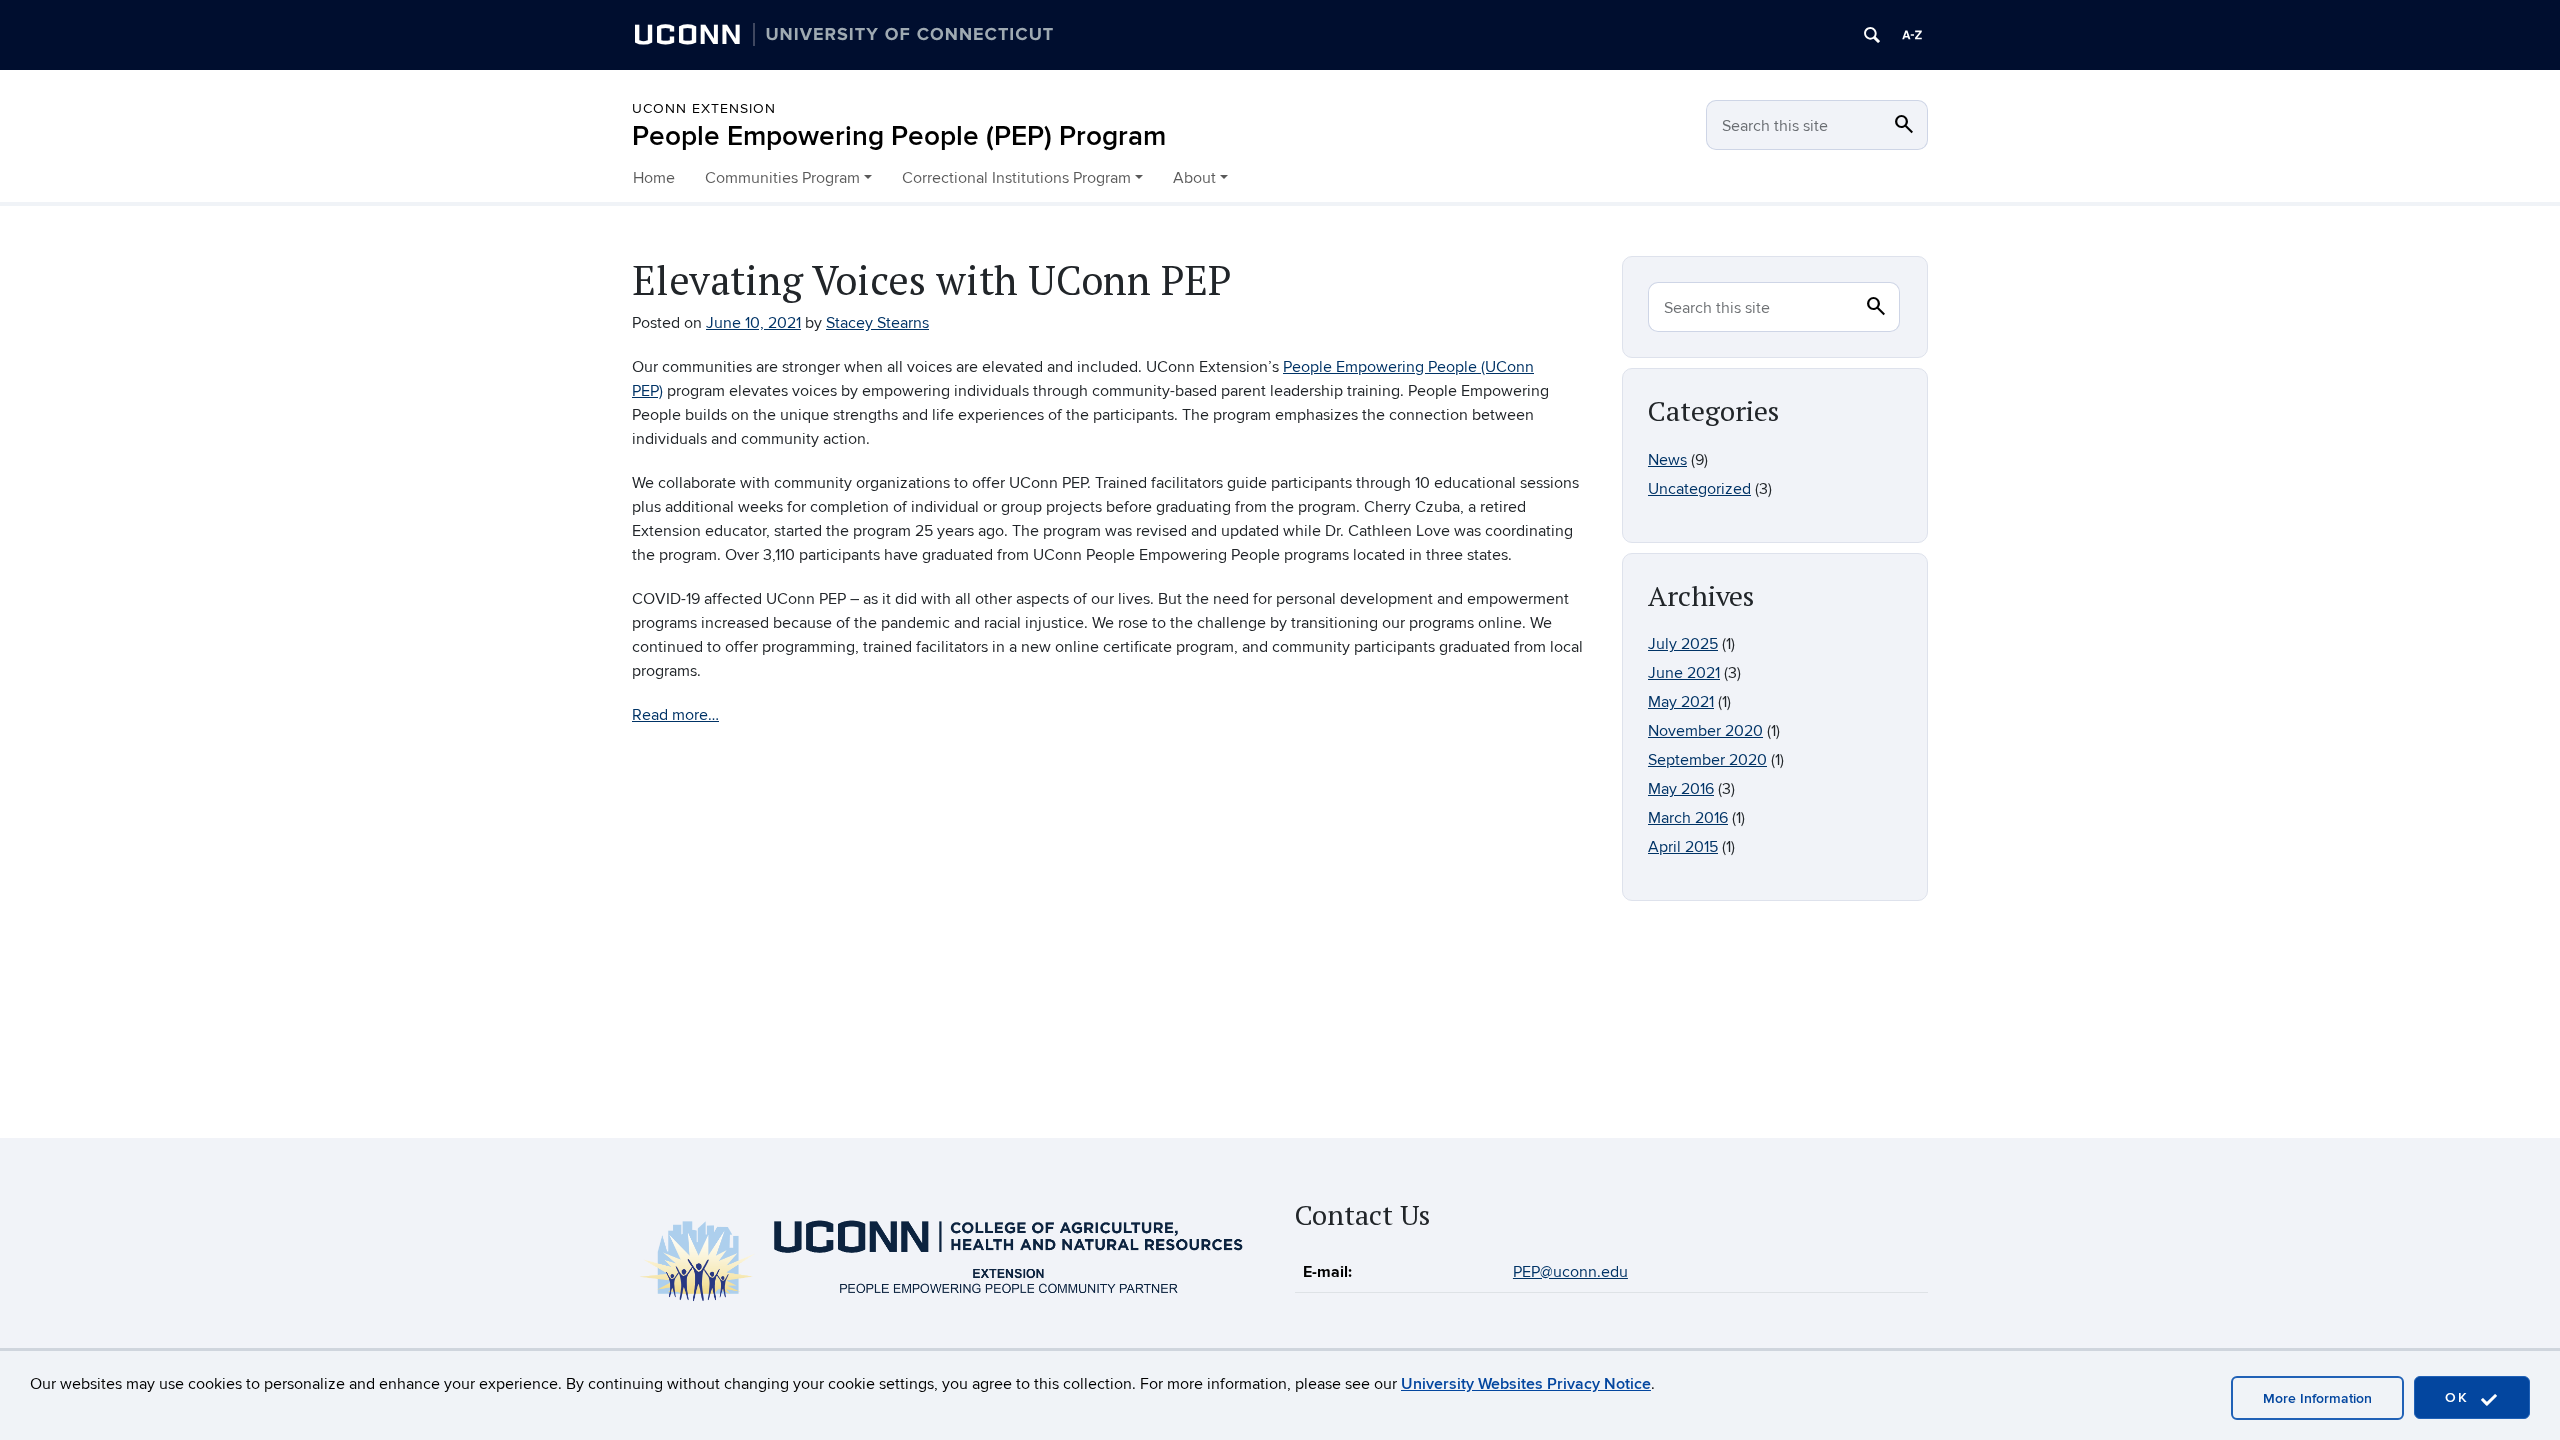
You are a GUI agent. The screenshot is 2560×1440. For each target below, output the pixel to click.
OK (2460, 1397)
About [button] (1194, 178)
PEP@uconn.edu (1570, 1272)
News (1667, 460)
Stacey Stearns (877, 323)
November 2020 (1705, 731)
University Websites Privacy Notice (1526, 1384)
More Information (2317, 1398)
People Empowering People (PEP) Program (899, 136)
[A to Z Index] (1912, 35)
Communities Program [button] (782, 178)
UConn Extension (704, 108)
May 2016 (1681, 789)
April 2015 (1683, 847)
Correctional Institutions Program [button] (1016, 178)
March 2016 (1688, 818)
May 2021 (1681, 702)
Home (654, 178)
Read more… (675, 715)
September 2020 (1707, 760)
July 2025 (1683, 644)
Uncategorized (1699, 489)
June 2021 (1684, 673)
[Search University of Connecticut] (1872, 35)
